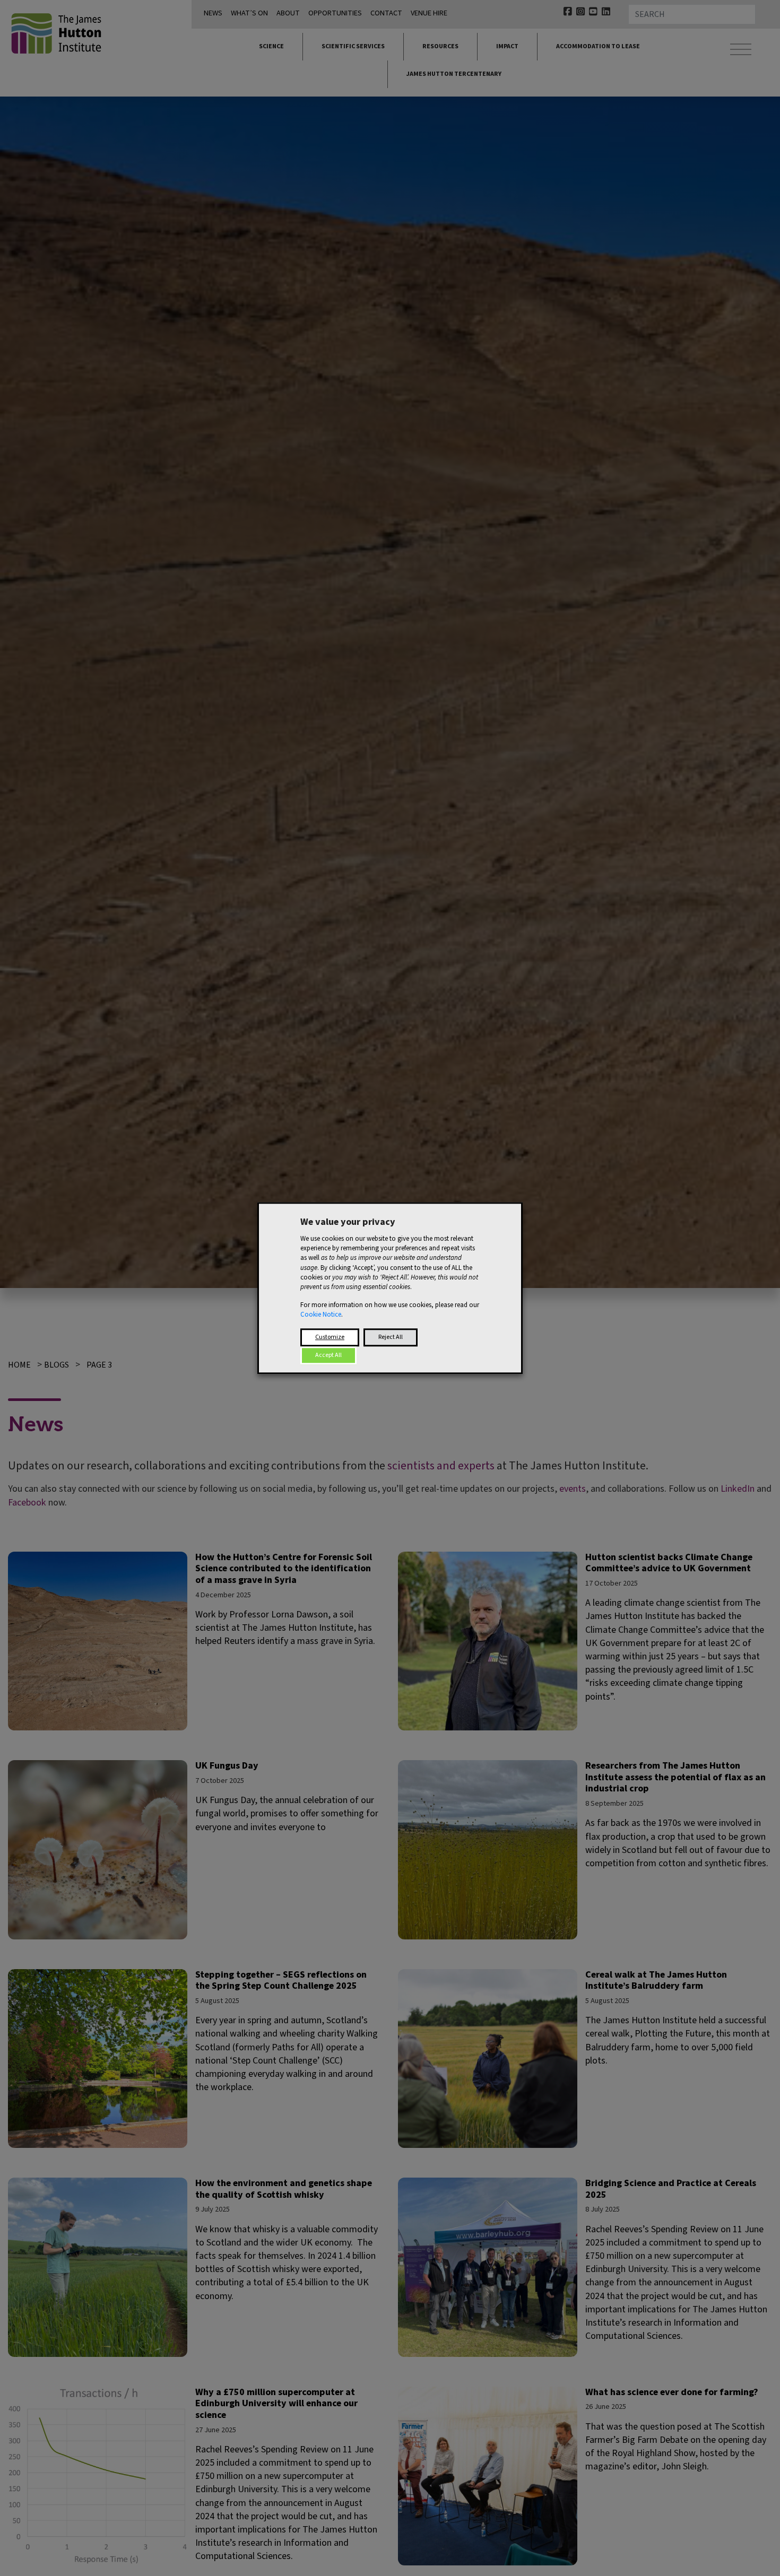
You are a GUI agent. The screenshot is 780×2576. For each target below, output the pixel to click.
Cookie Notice (321, 1315)
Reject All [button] (391, 1337)
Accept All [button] (328, 1355)
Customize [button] (330, 1337)
